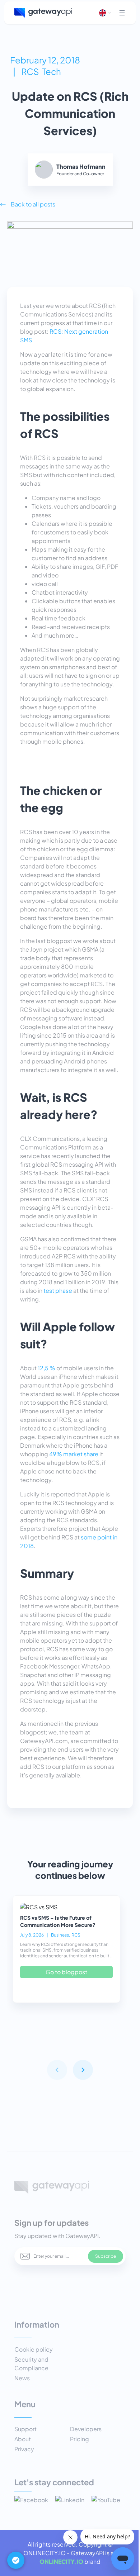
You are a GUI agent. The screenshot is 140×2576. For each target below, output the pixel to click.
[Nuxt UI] (43, 13)
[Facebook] (31, 2501)
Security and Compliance (31, 2364)
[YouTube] (106, 2501)
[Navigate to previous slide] (57, 2070)
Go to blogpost (66, 1972)
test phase (58, 1291)
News (22, 2378)
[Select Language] (106, 13)
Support (25, 2429)
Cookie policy (34, 2349)
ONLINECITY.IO (61, 2561)
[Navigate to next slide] (83, 2070)
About (23, 2439)
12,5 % (46, 1368)
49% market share (74, 1454)
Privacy (24, 2449)
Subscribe (106, 2256)
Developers (86, 2429)
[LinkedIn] (70, 2501)
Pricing (80, 2439)
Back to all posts (33, 204)
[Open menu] (122, 13)
